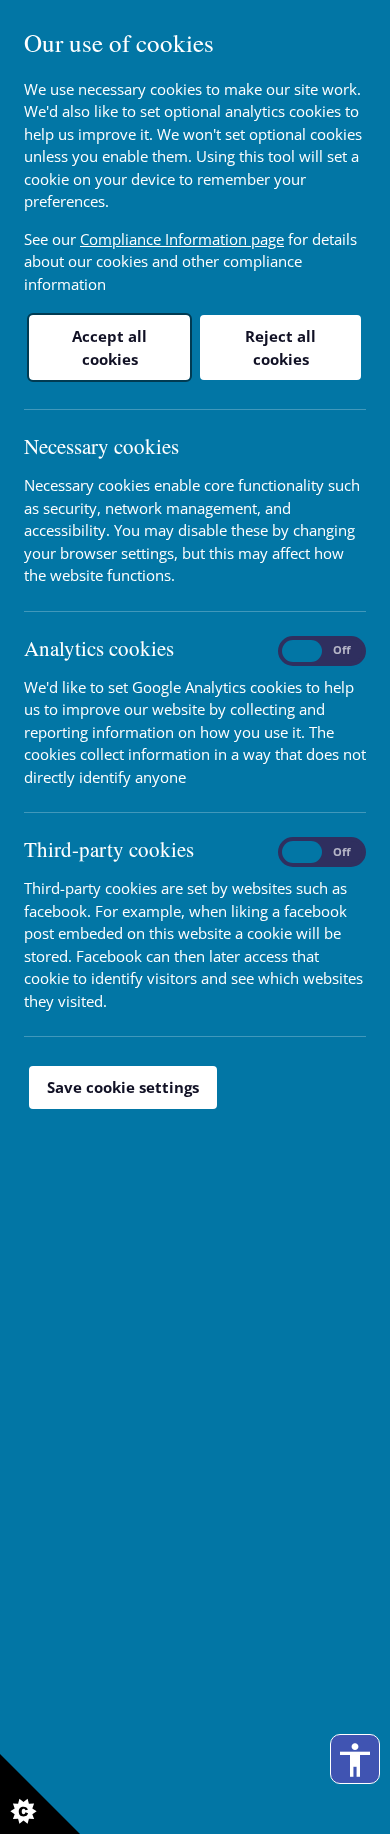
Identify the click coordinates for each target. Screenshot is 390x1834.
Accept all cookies (109, 347)
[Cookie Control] (40, 1794)
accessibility (355, 1760)
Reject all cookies (280, 347)
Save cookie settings (123, 1087)
